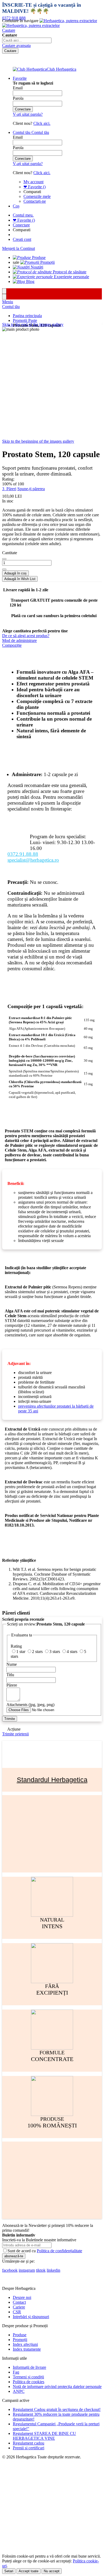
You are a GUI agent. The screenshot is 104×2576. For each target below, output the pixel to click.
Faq (16, 2372)
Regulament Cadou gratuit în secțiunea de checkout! (57, 2409)
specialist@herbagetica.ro (33, 860)
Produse (20, 2335)
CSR (17, 2312)
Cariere (19, 2307)
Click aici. (42, 123)
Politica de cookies (29, 2382)
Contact (19, 2302)
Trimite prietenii (15, 1734)
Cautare (9, 30)
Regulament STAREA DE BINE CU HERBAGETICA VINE (44, 2436)
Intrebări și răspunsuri (31, 2317)
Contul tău (11, 307)
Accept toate (29, 2571)
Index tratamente (27, 2349)
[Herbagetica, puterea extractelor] (50, 23)
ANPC (19, 2391)
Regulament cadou (29, 2443)
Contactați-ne (35, 201)
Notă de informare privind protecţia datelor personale (57, 2387)
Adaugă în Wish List (20, 579)
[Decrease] (4, 559)
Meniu (8, 302)
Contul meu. (23, 215)
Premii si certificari (29, 2448)
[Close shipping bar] (4, 297)
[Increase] (4, 569)
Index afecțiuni (25, 2344)
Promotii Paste (25, 320)
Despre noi (22, 2297)
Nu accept (52, 2571)
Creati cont (22, 239)
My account (33, 182)
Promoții (20, 2340)
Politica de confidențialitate (59, 2251)
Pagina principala (27, 316)
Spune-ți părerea (31, 489)
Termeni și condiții (28, 2377)
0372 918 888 (14, 18)
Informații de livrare (29, 2367)
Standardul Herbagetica (52, 1780)
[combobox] (27, 40)
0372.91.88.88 (23, 854)
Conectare (21, 225)
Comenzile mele (37, 196)
